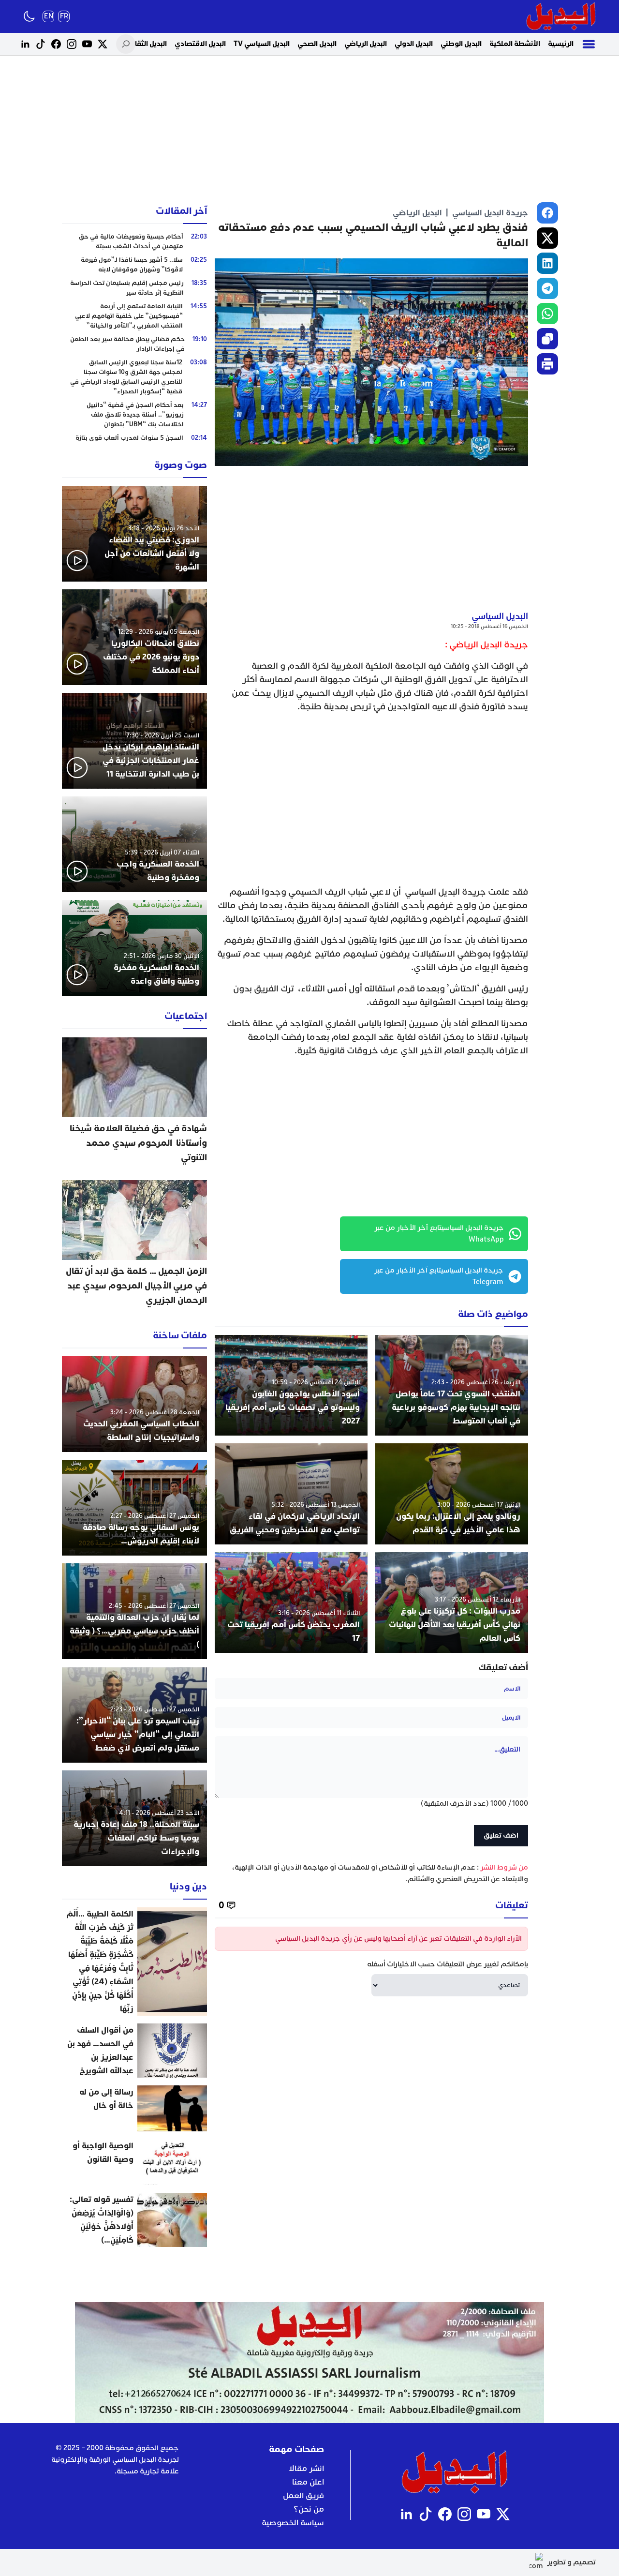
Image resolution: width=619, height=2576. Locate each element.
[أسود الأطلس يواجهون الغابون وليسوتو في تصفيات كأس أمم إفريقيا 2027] (291, 1385)
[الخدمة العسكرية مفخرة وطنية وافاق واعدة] (134, 948)
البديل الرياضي (366, 44)
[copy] (547, 339)
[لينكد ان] (25, 44)
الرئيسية (561, 44)
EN (49, 16)
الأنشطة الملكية (515, 44)
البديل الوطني (461, 44)
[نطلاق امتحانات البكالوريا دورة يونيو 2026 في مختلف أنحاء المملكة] (134, 637)
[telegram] (547, 288)
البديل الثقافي (146, 44)
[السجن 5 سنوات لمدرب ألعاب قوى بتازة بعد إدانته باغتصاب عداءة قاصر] (134, 443)
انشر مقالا (306, 2469)
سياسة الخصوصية (293, 2523)
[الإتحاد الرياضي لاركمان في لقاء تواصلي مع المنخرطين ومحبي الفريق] (291, 1494)
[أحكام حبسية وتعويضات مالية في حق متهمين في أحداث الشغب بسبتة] (134, 241)
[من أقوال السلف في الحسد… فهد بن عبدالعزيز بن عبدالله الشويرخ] (134, 2051)
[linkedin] (547, 263)
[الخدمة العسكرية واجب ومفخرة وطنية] (134, 844)
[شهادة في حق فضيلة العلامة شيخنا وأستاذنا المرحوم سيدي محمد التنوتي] (134, 1105)
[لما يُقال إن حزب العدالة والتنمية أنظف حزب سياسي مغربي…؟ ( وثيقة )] (134, 1611)
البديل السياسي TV (262, 44)
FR (64, 16)
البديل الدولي (414, 44)
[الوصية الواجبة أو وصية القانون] (134, 2162)
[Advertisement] (309, 131)
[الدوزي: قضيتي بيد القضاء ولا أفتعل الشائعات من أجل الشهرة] (134, 534)
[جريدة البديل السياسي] (561, 16)
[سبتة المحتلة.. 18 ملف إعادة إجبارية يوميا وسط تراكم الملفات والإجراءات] (134, 1818)
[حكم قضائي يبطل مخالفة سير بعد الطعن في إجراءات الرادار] (134, 344)
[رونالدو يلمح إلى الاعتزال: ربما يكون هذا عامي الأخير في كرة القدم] (452, 1494)
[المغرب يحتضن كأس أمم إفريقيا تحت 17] (291, 1603)
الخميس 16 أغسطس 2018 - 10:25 (489, 626)
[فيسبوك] (56, 44)
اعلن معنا (308, 2482)
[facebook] (547, 213)
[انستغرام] (72, 44)
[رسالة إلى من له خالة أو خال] (134, 2108)
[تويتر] (103, 44)
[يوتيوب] (87, 44)
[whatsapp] (547, 314)
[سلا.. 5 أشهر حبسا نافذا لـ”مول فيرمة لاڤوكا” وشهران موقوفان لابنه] (134, 265)
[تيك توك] (41, 44)
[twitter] (547, 238)
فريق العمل (303, 2496)
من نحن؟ (309, 2509)
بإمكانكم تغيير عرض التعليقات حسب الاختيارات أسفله (448, 1964)
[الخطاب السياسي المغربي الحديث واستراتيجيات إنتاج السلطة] (134, 1404)
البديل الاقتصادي (200, 44)
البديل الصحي (317, 44)
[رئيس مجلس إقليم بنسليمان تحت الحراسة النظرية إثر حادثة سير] (134, 288)
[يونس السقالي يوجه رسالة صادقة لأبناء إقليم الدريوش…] (134, 1508)
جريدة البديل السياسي (490, 213)
